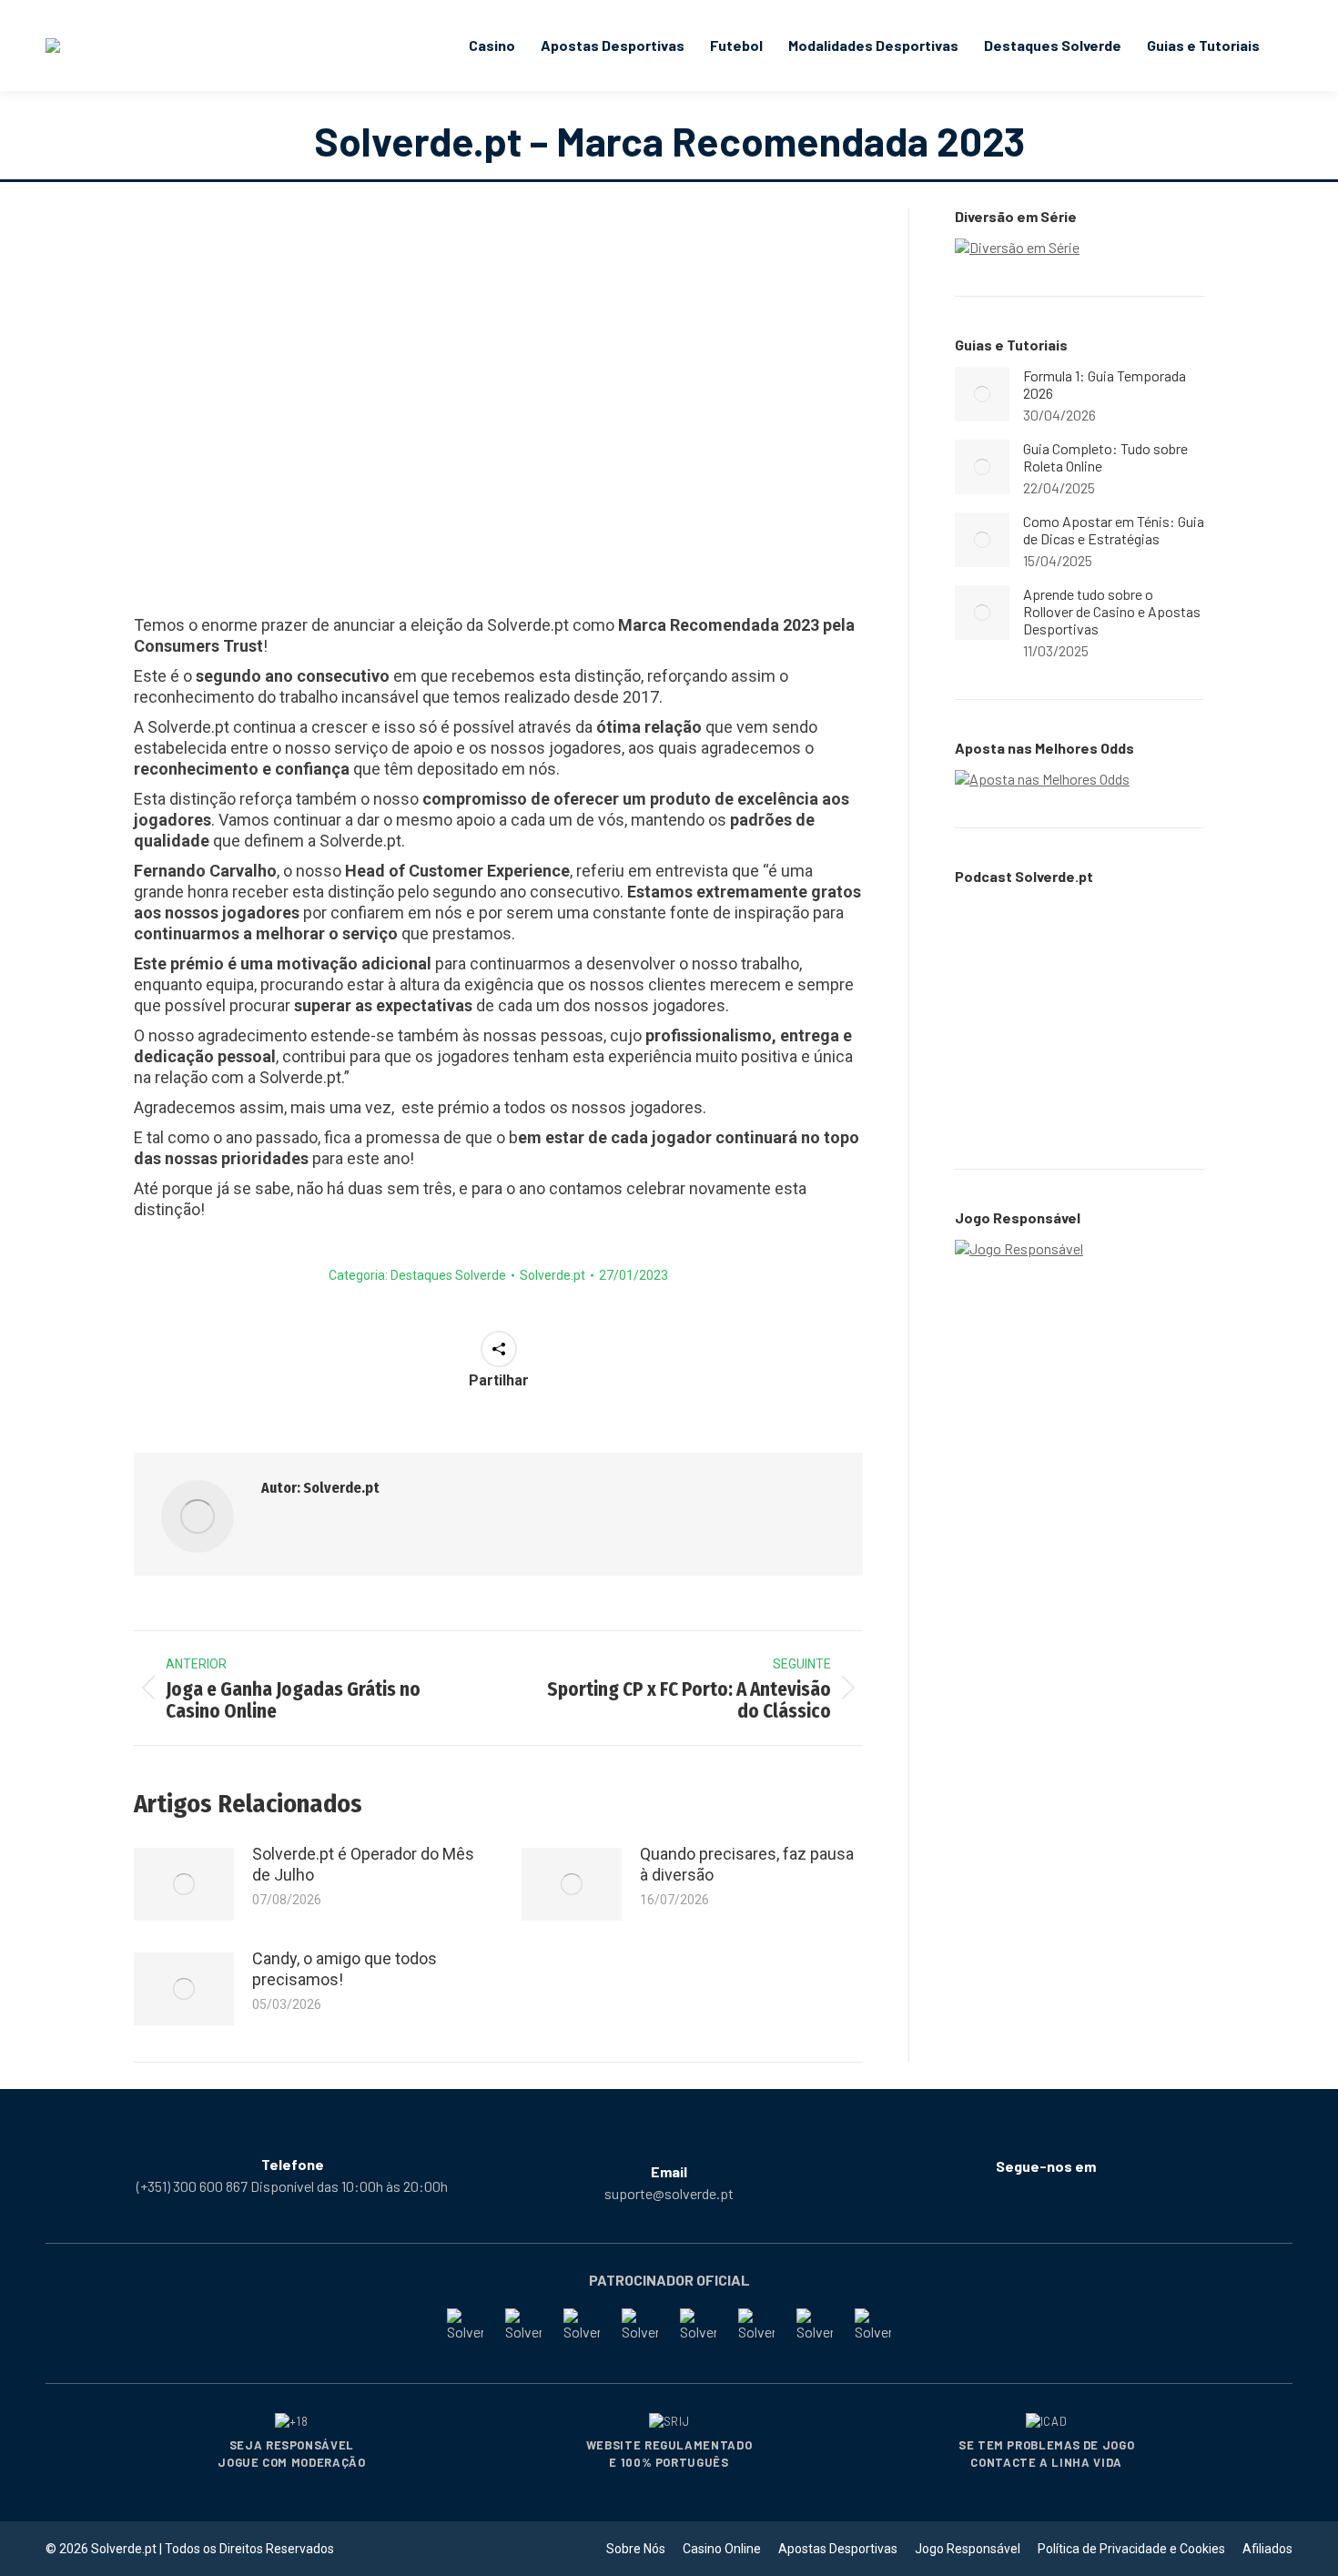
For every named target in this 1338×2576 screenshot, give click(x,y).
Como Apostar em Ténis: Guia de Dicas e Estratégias (1114, 530)
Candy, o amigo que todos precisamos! (345, 1969)
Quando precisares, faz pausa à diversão (747, 1864)
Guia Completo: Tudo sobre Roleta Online (1105, 457)
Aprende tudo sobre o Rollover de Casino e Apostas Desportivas (1112, 611)
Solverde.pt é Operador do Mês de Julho (363, 1864)
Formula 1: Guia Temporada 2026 (1105, 384)
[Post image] (184, 1884)
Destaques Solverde (448, 1275)
